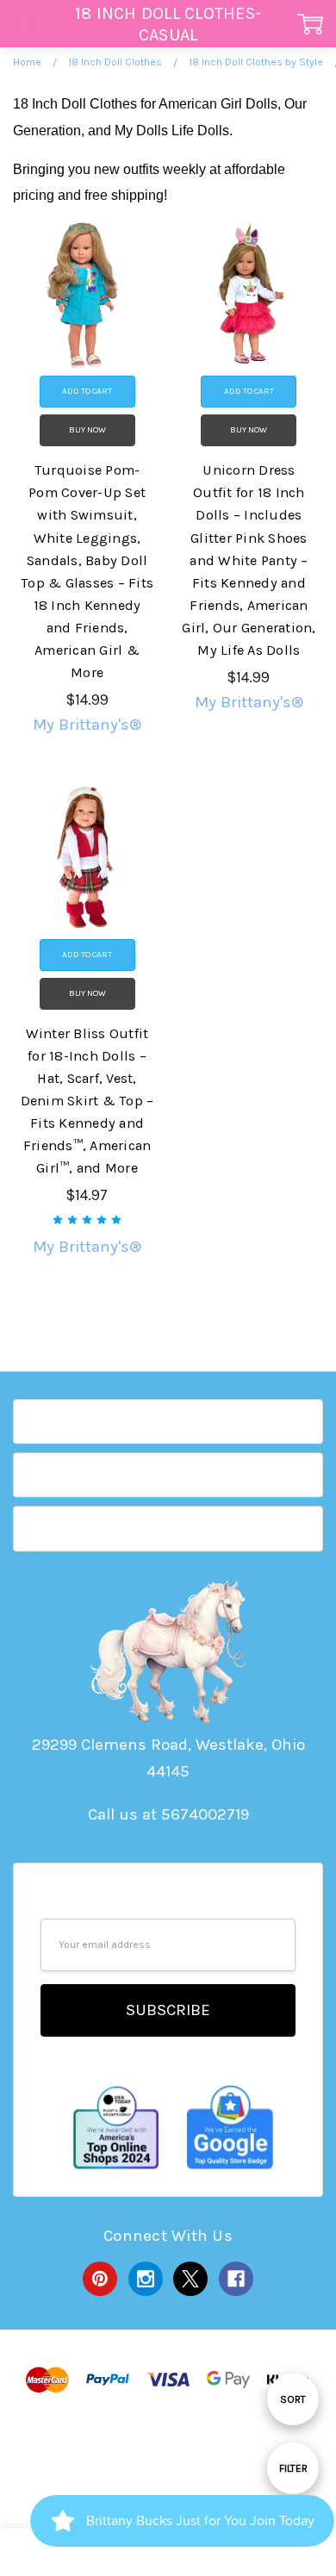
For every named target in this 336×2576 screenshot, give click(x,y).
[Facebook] (236, 2279)
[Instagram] (146, 2279)
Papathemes (167, 2477)
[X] (190, 2279)
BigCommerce (171, 2453)
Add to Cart (87, 391)
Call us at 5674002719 (168, 1814)
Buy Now (87, 430)
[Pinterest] (100, 2279)
